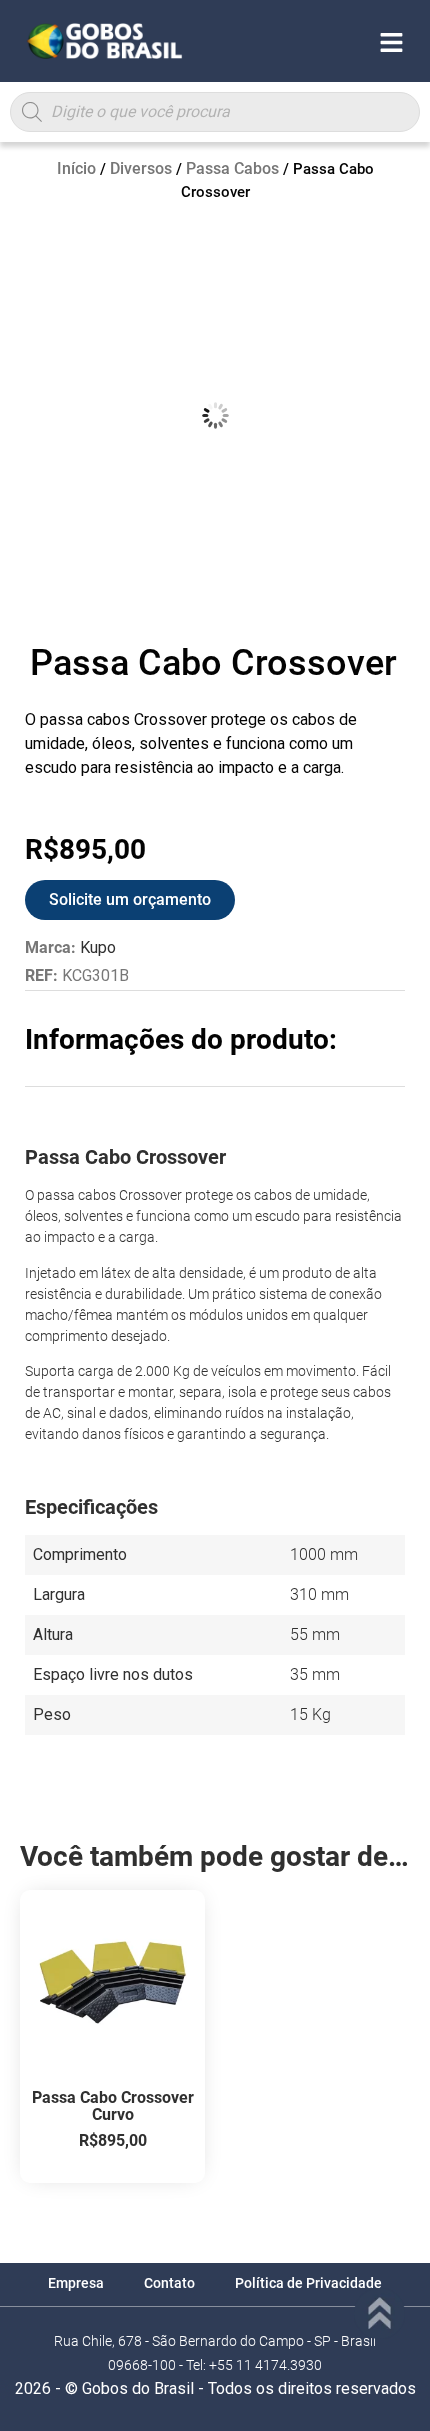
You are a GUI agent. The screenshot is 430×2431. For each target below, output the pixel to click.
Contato (169, 2283)
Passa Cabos (232, 168)
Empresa (76, 2283)
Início (76, 168)
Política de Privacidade (308, 2283)
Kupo (98, 947)
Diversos (141, 168)
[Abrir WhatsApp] (380, 2380)
